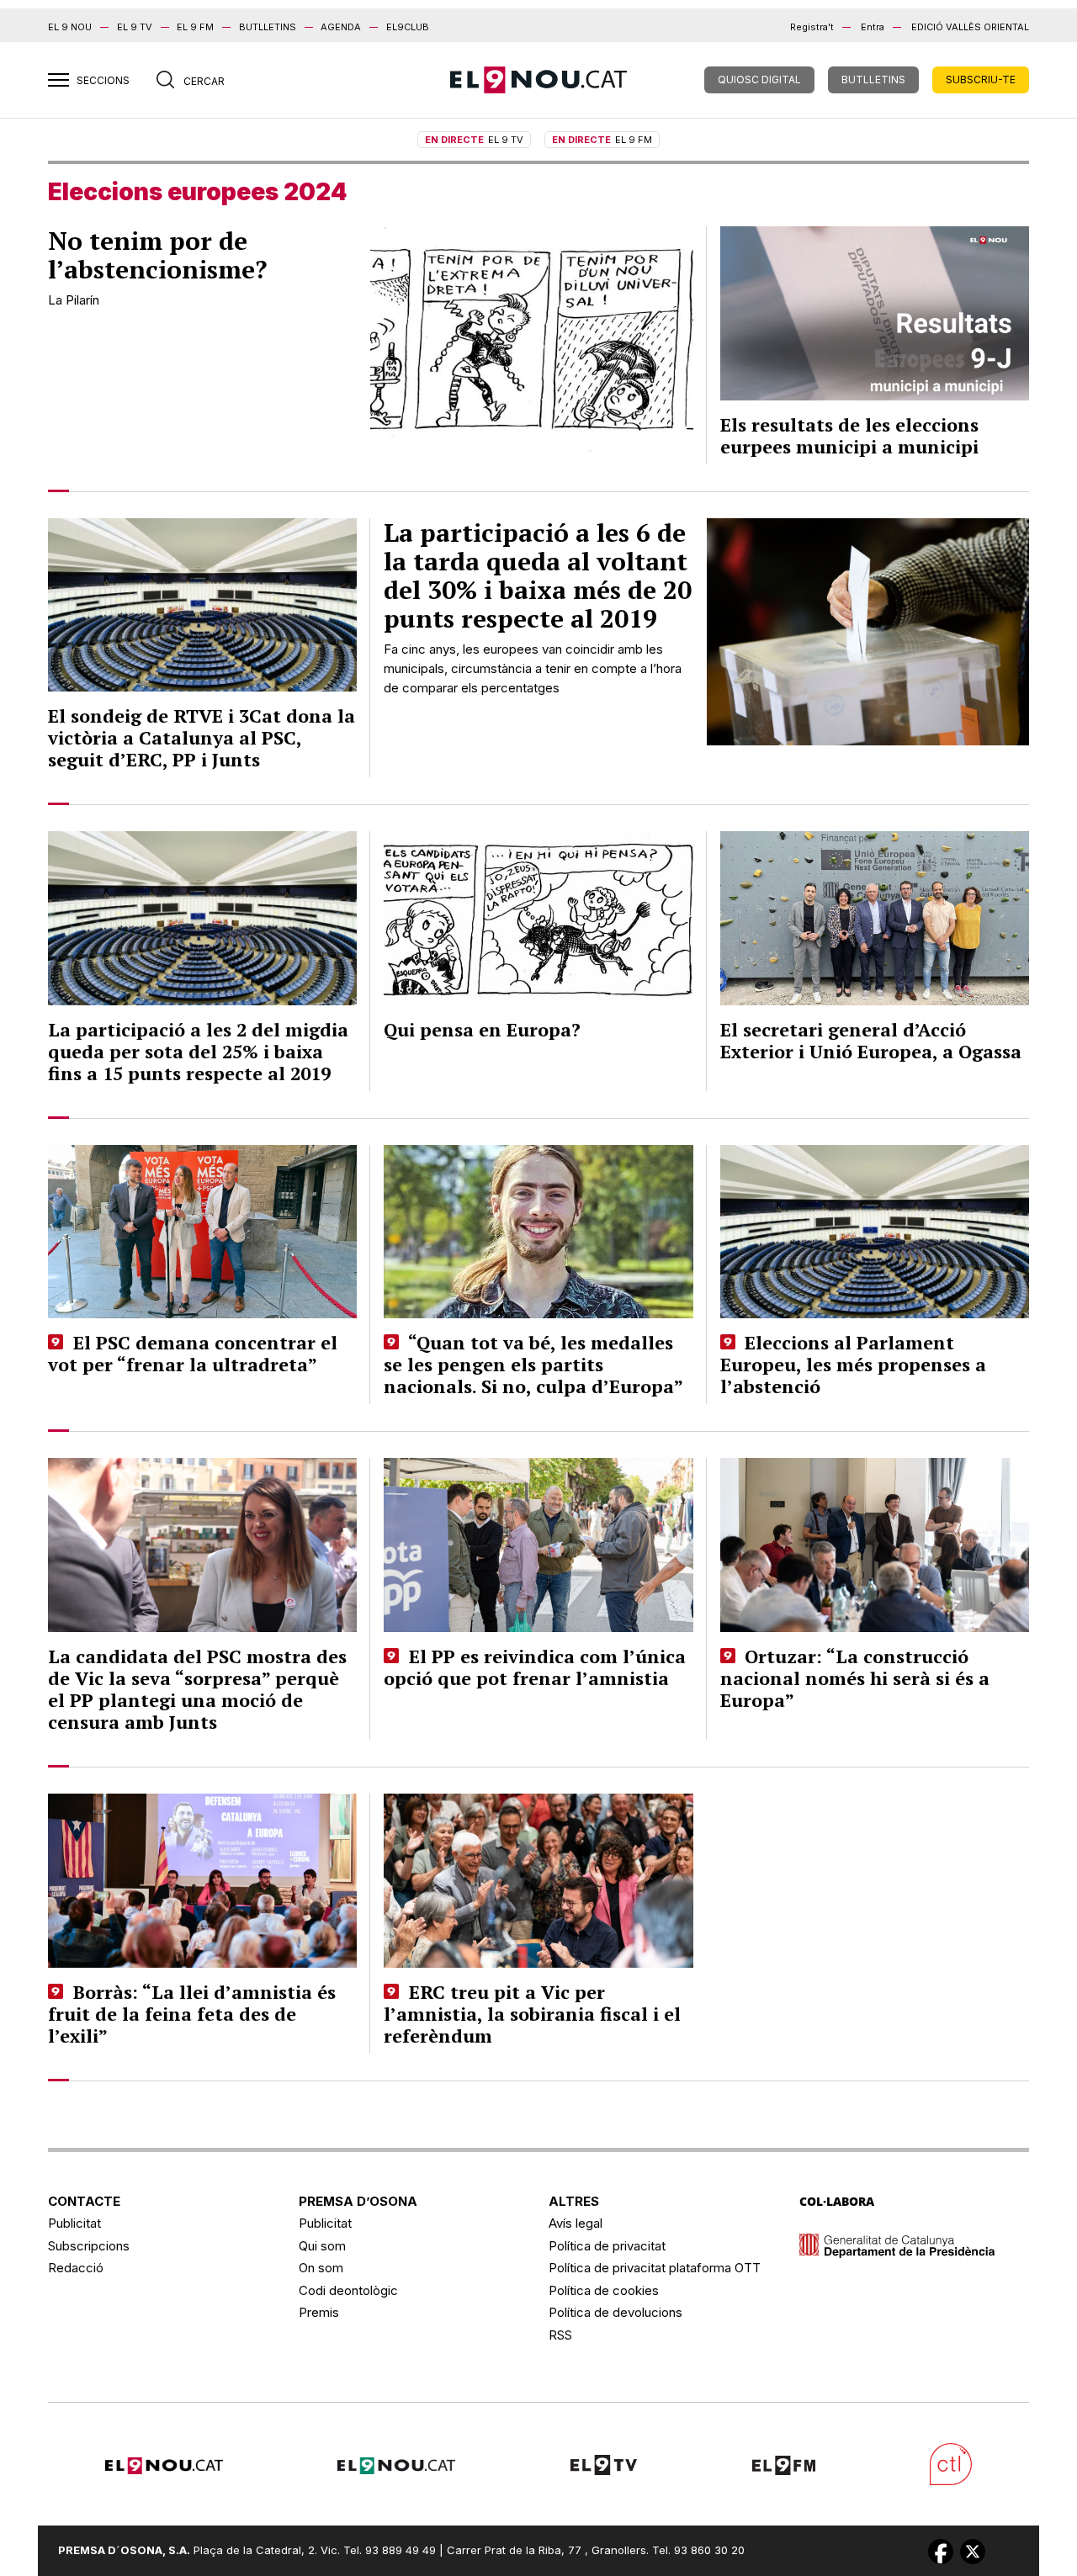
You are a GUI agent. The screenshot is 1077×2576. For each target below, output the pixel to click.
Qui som (322, 2246)
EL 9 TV (135, 27)
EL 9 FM (195, 27)
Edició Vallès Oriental (970, 27)
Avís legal (576, 2223)
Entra (873, 27)
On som (321, 2268)
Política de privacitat (607, 2246)
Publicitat (74, 2223)
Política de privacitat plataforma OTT (655, 2268)
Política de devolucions (615, 2312)
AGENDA (341, 27)
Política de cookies (604, 2290)
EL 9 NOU (70, 27)
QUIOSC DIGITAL (759, 80)
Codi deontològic (348, 2290)
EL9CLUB (408, 27)
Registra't (812, 27)
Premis (319, 2312)
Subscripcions (89, 2246)
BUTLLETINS (268, 27)
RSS (560, 2335)
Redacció (76, 2268)
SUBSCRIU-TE (981, 80)
